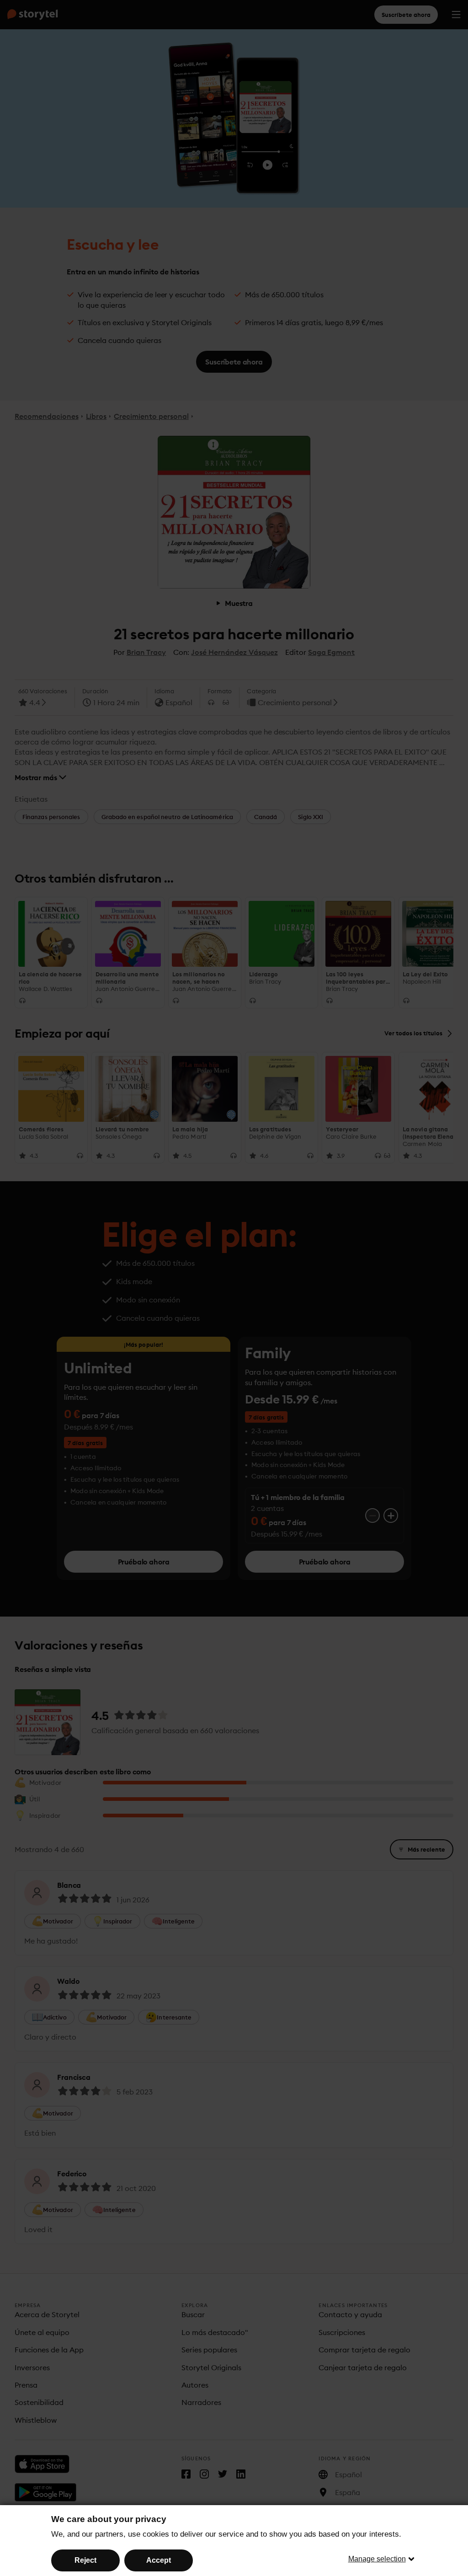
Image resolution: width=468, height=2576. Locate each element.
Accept (159, 2560)
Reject (85, 2560)
